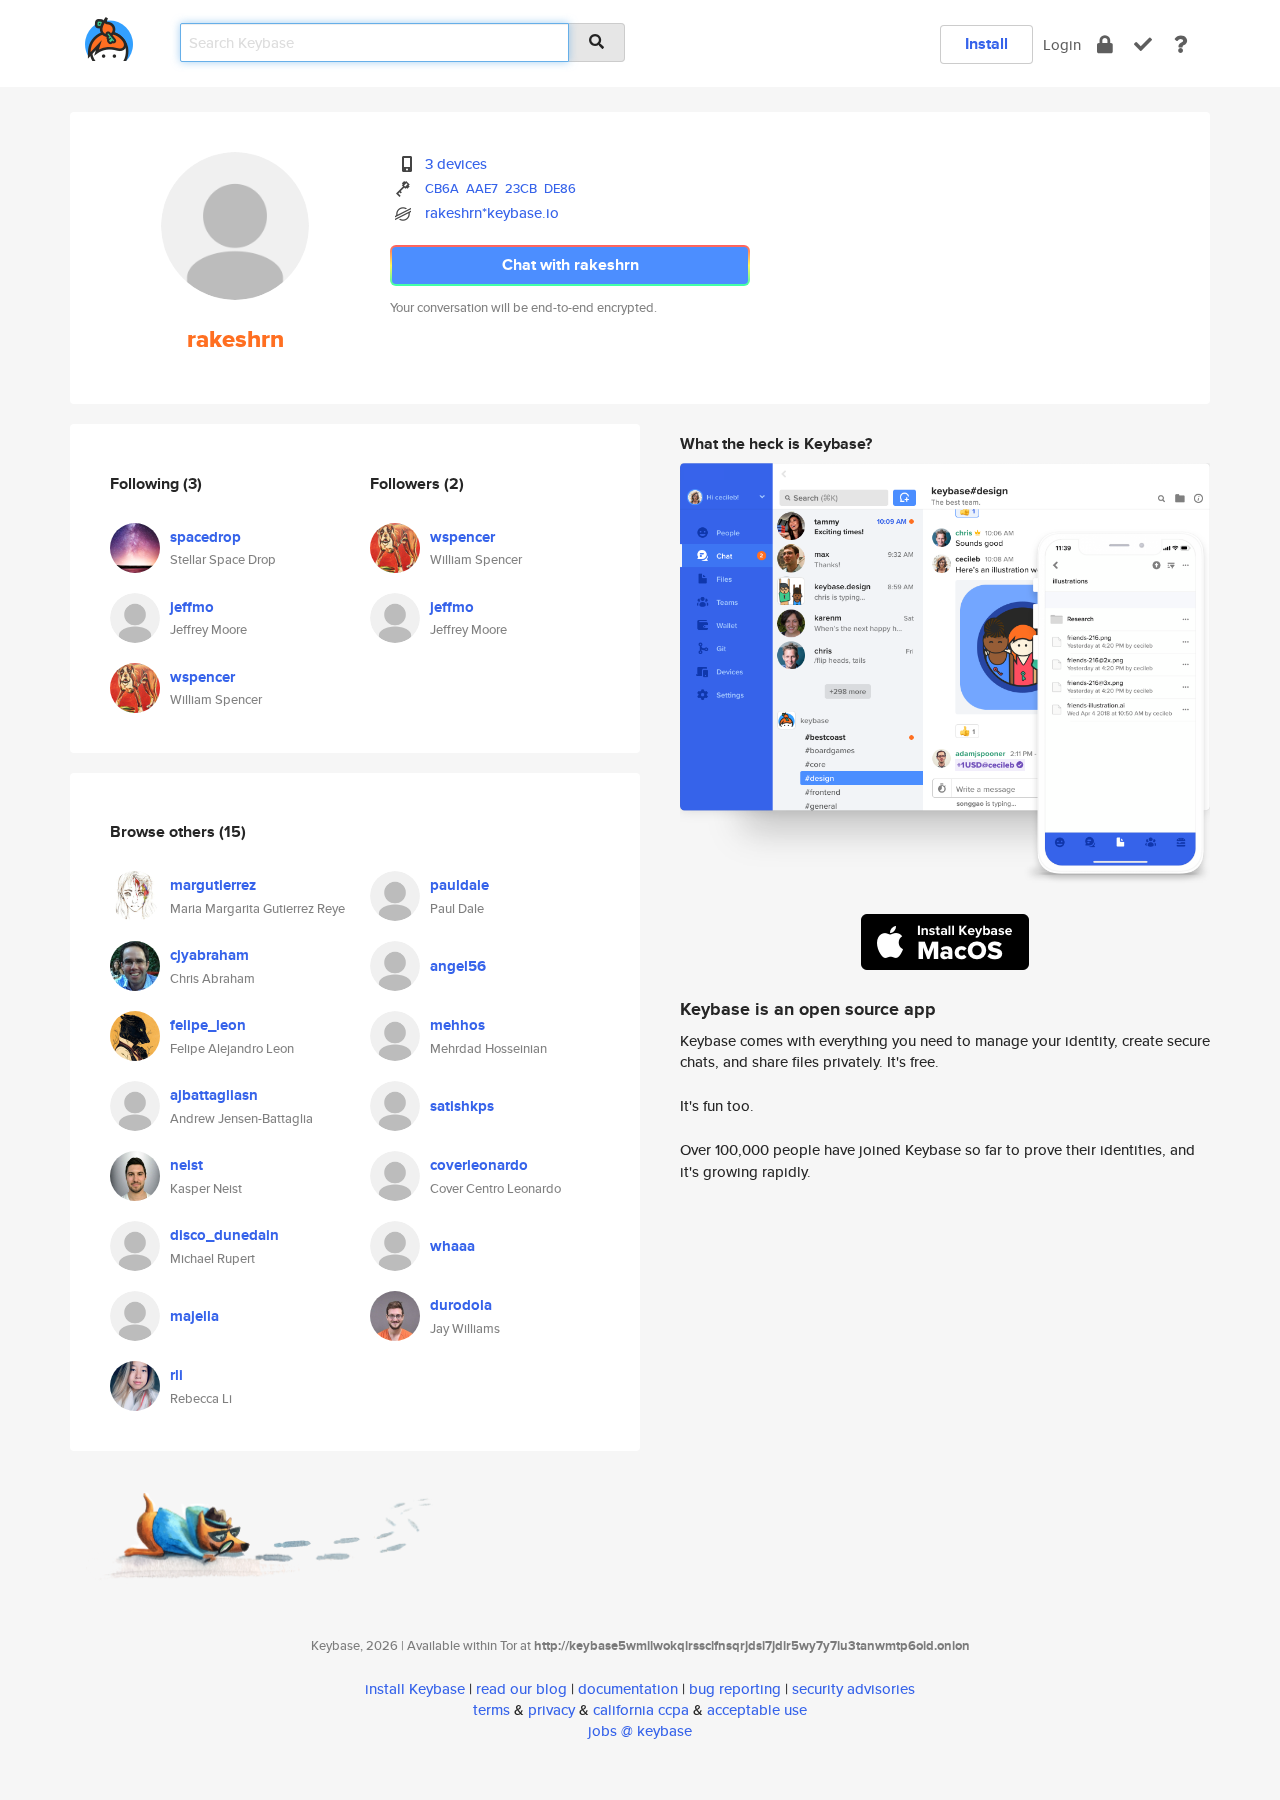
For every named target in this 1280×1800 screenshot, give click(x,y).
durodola (461, 1305)
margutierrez (213, 885)
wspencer (202, 677)
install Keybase (415, 1688)
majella (194, 1316)
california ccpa (641, 1709)
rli (176, 1375)
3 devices (456, 163)
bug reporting (735, 1688)
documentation (628, 1688)
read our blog (521, 1688)
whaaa (452, 1246)
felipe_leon (208, 1025)
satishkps (462, 1106)
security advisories (853, 1688)
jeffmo (192, 607)
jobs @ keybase (640, 1730)
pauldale (459, 885)
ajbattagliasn (214, 1095)
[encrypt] (1105, 44)
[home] (109, 35)
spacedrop (205, 537)
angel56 (458, 966)
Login (1062, 44)
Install (986, 43)
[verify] (1143, 44)
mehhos (457, 1025)
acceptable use (757, 1709)
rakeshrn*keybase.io (492, 212)
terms (491, 1709)
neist (186, 1165)
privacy (551, 1709)
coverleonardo (479, 1165)
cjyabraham (209, 955)
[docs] (1181, 44)
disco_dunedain (224, 1235)
